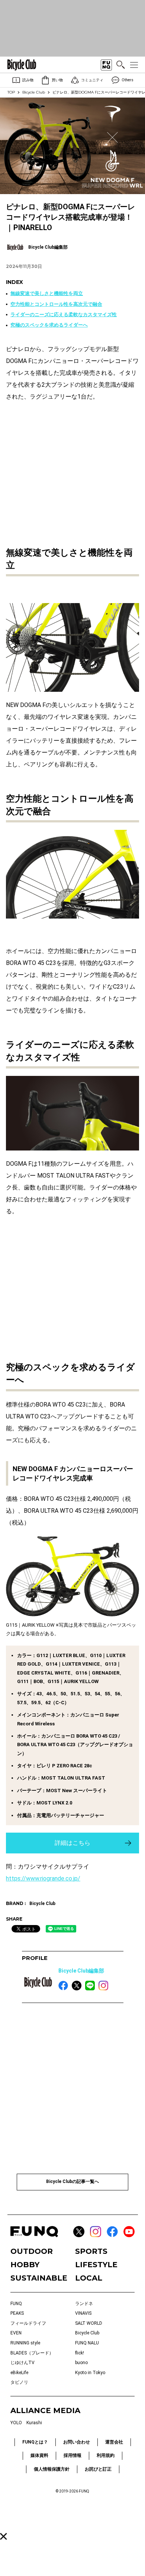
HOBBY (25, 2265)
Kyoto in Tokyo (90, 2373)
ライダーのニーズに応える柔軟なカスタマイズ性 (64, 315)
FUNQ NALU (87, 2343)
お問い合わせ (77, 2442)
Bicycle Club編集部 (81, 1971)
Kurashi (34, 2423)
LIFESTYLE (96, 2265)
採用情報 (72, 2455)
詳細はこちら (72, 1843)
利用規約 (106, 2455)
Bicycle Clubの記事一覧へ (72, 2181)
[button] (4, 2536)
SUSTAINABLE (39, 2278)
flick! (80, 2353)
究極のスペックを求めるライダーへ (49, 325)
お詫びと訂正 (98, 2469)
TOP (11, 92)
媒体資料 (39, 2455)
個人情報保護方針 (52, 2469)
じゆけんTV (22, 2363)
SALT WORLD (89, 2323)
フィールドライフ (28, 2323)
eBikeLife (19, 2373)
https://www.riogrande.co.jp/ (43, 1878)
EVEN (16, 2333)
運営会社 (114, 2442)
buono (81, 2363)
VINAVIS (83, 2313)
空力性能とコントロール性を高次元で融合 (56, 304)
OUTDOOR (32, 2251)
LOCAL (89, 2278)
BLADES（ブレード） (32, 2353)
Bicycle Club (34, 92)
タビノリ (19, 2382)
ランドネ (84, 2304)
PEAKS (17, 2313)
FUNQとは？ (35, 2442)
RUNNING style (25, 2343)
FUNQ (16, 2304)
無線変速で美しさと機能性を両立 (47, 293)
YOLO (16, 2423)
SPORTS (91, 2251)
